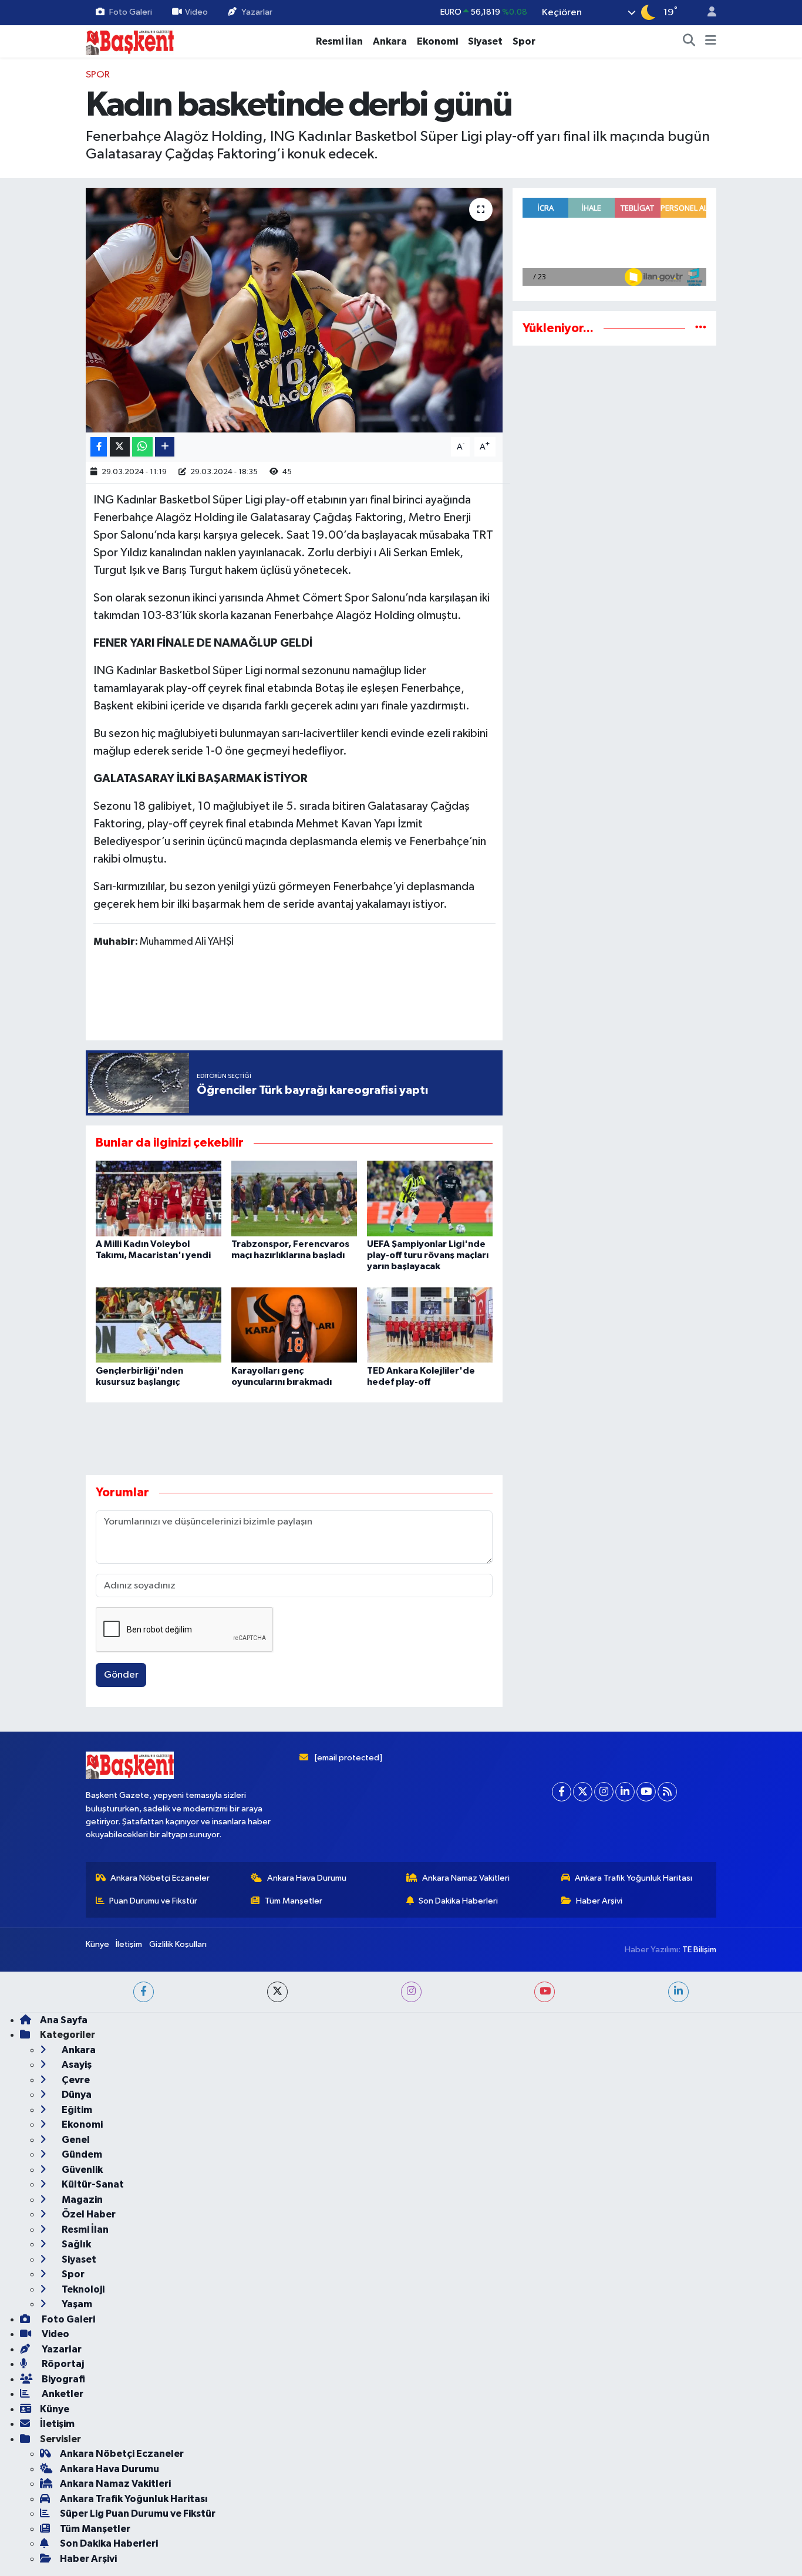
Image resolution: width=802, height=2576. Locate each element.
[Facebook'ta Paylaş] (99, 447)
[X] (583, 2396)
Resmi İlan (339, 41)
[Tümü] (701, 328)
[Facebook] (562, 2396)
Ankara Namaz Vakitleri (466, 2482)
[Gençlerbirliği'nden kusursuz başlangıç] (159, 1325)
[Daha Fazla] (165, 447)
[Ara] (689, 42)
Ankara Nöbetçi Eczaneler (160, 2482)
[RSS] (667, 2396)
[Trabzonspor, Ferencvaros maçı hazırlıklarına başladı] (294, 1198)
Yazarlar (257, 12)
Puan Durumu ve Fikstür (153, 2505)
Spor (524, 41)
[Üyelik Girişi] (707, 13)
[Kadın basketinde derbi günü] (294, 310)
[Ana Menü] (711, 42)
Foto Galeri (131, 12)
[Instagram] (604, 2396)
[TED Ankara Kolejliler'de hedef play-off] (430, 1325)
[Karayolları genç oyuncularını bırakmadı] (294, 1325)
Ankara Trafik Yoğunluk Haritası (633, 2482)
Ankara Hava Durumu (307, 2482)
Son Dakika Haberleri (458, 2505)
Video (196, 12)
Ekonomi (437, 41)
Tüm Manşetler (294, 2505)
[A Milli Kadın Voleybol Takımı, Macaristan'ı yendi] (159, 1198)
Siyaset (485, 41)
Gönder (121, 1675)
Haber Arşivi (599, 2505)
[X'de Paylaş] (120, 447)
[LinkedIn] (625, 2396)
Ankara (390, 41)
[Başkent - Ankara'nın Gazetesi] (130, 41)
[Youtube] (646, 2396)
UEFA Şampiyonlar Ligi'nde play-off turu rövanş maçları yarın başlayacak (428, 1255)
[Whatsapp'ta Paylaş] (142, 447)
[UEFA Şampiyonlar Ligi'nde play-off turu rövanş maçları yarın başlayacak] (430, 1198)
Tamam (706, 2559)
